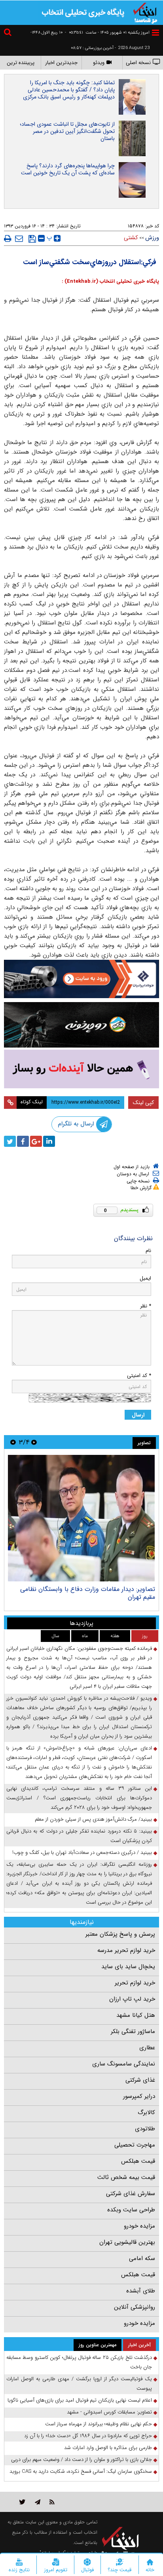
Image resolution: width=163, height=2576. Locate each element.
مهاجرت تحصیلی (135, 2145)
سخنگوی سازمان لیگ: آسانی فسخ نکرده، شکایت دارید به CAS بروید (81, 2471)
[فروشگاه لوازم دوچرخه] (81, 1025)
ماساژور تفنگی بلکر (133, 2031)
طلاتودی (145, 2129)
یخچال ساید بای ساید (128, 1967)
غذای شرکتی (140, 2080)
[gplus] (36, 1141)
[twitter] (10, 1141)
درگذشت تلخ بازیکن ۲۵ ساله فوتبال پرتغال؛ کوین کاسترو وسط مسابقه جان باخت (79, 2362)
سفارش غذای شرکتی (131, 2194)
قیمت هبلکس (138, 2161)
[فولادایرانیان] (81, 979)
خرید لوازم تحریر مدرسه (126, 1950)
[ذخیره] (32, 239)
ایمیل (145, 1278)
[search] (9, 33)
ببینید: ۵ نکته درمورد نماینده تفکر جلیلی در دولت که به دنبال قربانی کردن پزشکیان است (79, 1836)
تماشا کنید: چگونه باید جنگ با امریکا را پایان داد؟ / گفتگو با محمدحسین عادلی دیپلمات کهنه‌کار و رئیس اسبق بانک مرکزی (69, 90)
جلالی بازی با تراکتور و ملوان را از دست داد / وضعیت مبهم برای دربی (81, 2460)
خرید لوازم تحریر (135, 1983)
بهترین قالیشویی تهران (127, 2242)
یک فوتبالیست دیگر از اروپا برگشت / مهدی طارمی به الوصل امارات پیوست (79, 2384)
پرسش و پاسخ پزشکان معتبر (120, 1934)
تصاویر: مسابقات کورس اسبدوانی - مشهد (109, 2412)
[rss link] (52, 2502)
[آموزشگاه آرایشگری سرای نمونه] (81, 1069)
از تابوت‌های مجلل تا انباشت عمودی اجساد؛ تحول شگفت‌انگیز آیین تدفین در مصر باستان (67, 131)
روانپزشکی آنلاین (135, 2307)
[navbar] (155, 33)
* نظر (146, 1306)
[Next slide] (13, 1442)
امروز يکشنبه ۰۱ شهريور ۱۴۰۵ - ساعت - (107, 33)
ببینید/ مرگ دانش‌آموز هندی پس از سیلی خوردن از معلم (93, 1819)
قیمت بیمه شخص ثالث (126, 2177)
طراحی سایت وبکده (131, 2210)
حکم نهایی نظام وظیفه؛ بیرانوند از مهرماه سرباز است (99, 2424)
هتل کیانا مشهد (136, 2015)
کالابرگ (146, 2113)
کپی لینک (143, 1103)
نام (148, 1251)
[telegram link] (38, 2502)
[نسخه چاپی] (8, 238)
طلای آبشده (141, 2291)
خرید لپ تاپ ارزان (132, 1999)
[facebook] (23, 1141)
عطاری (147, 2048)
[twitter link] (22, 2502)
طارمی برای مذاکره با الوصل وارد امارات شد (108, 2448)
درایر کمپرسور (139, 2096)
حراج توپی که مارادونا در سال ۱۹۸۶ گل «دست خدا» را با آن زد (88, 2436)
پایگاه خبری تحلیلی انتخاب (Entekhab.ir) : (110, 281)
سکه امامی (142, 2258)
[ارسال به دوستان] (19, 238)
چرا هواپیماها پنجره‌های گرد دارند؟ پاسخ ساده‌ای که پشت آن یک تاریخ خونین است (68, 169)
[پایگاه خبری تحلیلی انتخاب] (145, 12)
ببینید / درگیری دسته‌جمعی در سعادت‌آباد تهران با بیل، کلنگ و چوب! (82, 1853)
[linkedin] (49, 1141)
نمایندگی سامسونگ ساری (124, 2064)
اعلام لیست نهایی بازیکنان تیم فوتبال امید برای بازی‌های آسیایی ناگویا (80, 2400)
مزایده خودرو (139, 2226)
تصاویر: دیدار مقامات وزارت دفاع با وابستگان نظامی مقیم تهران (88, 1593)
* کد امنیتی (139, 1376)
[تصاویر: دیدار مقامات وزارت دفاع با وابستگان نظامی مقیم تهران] (81, 1518)
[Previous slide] (34, 1442)
